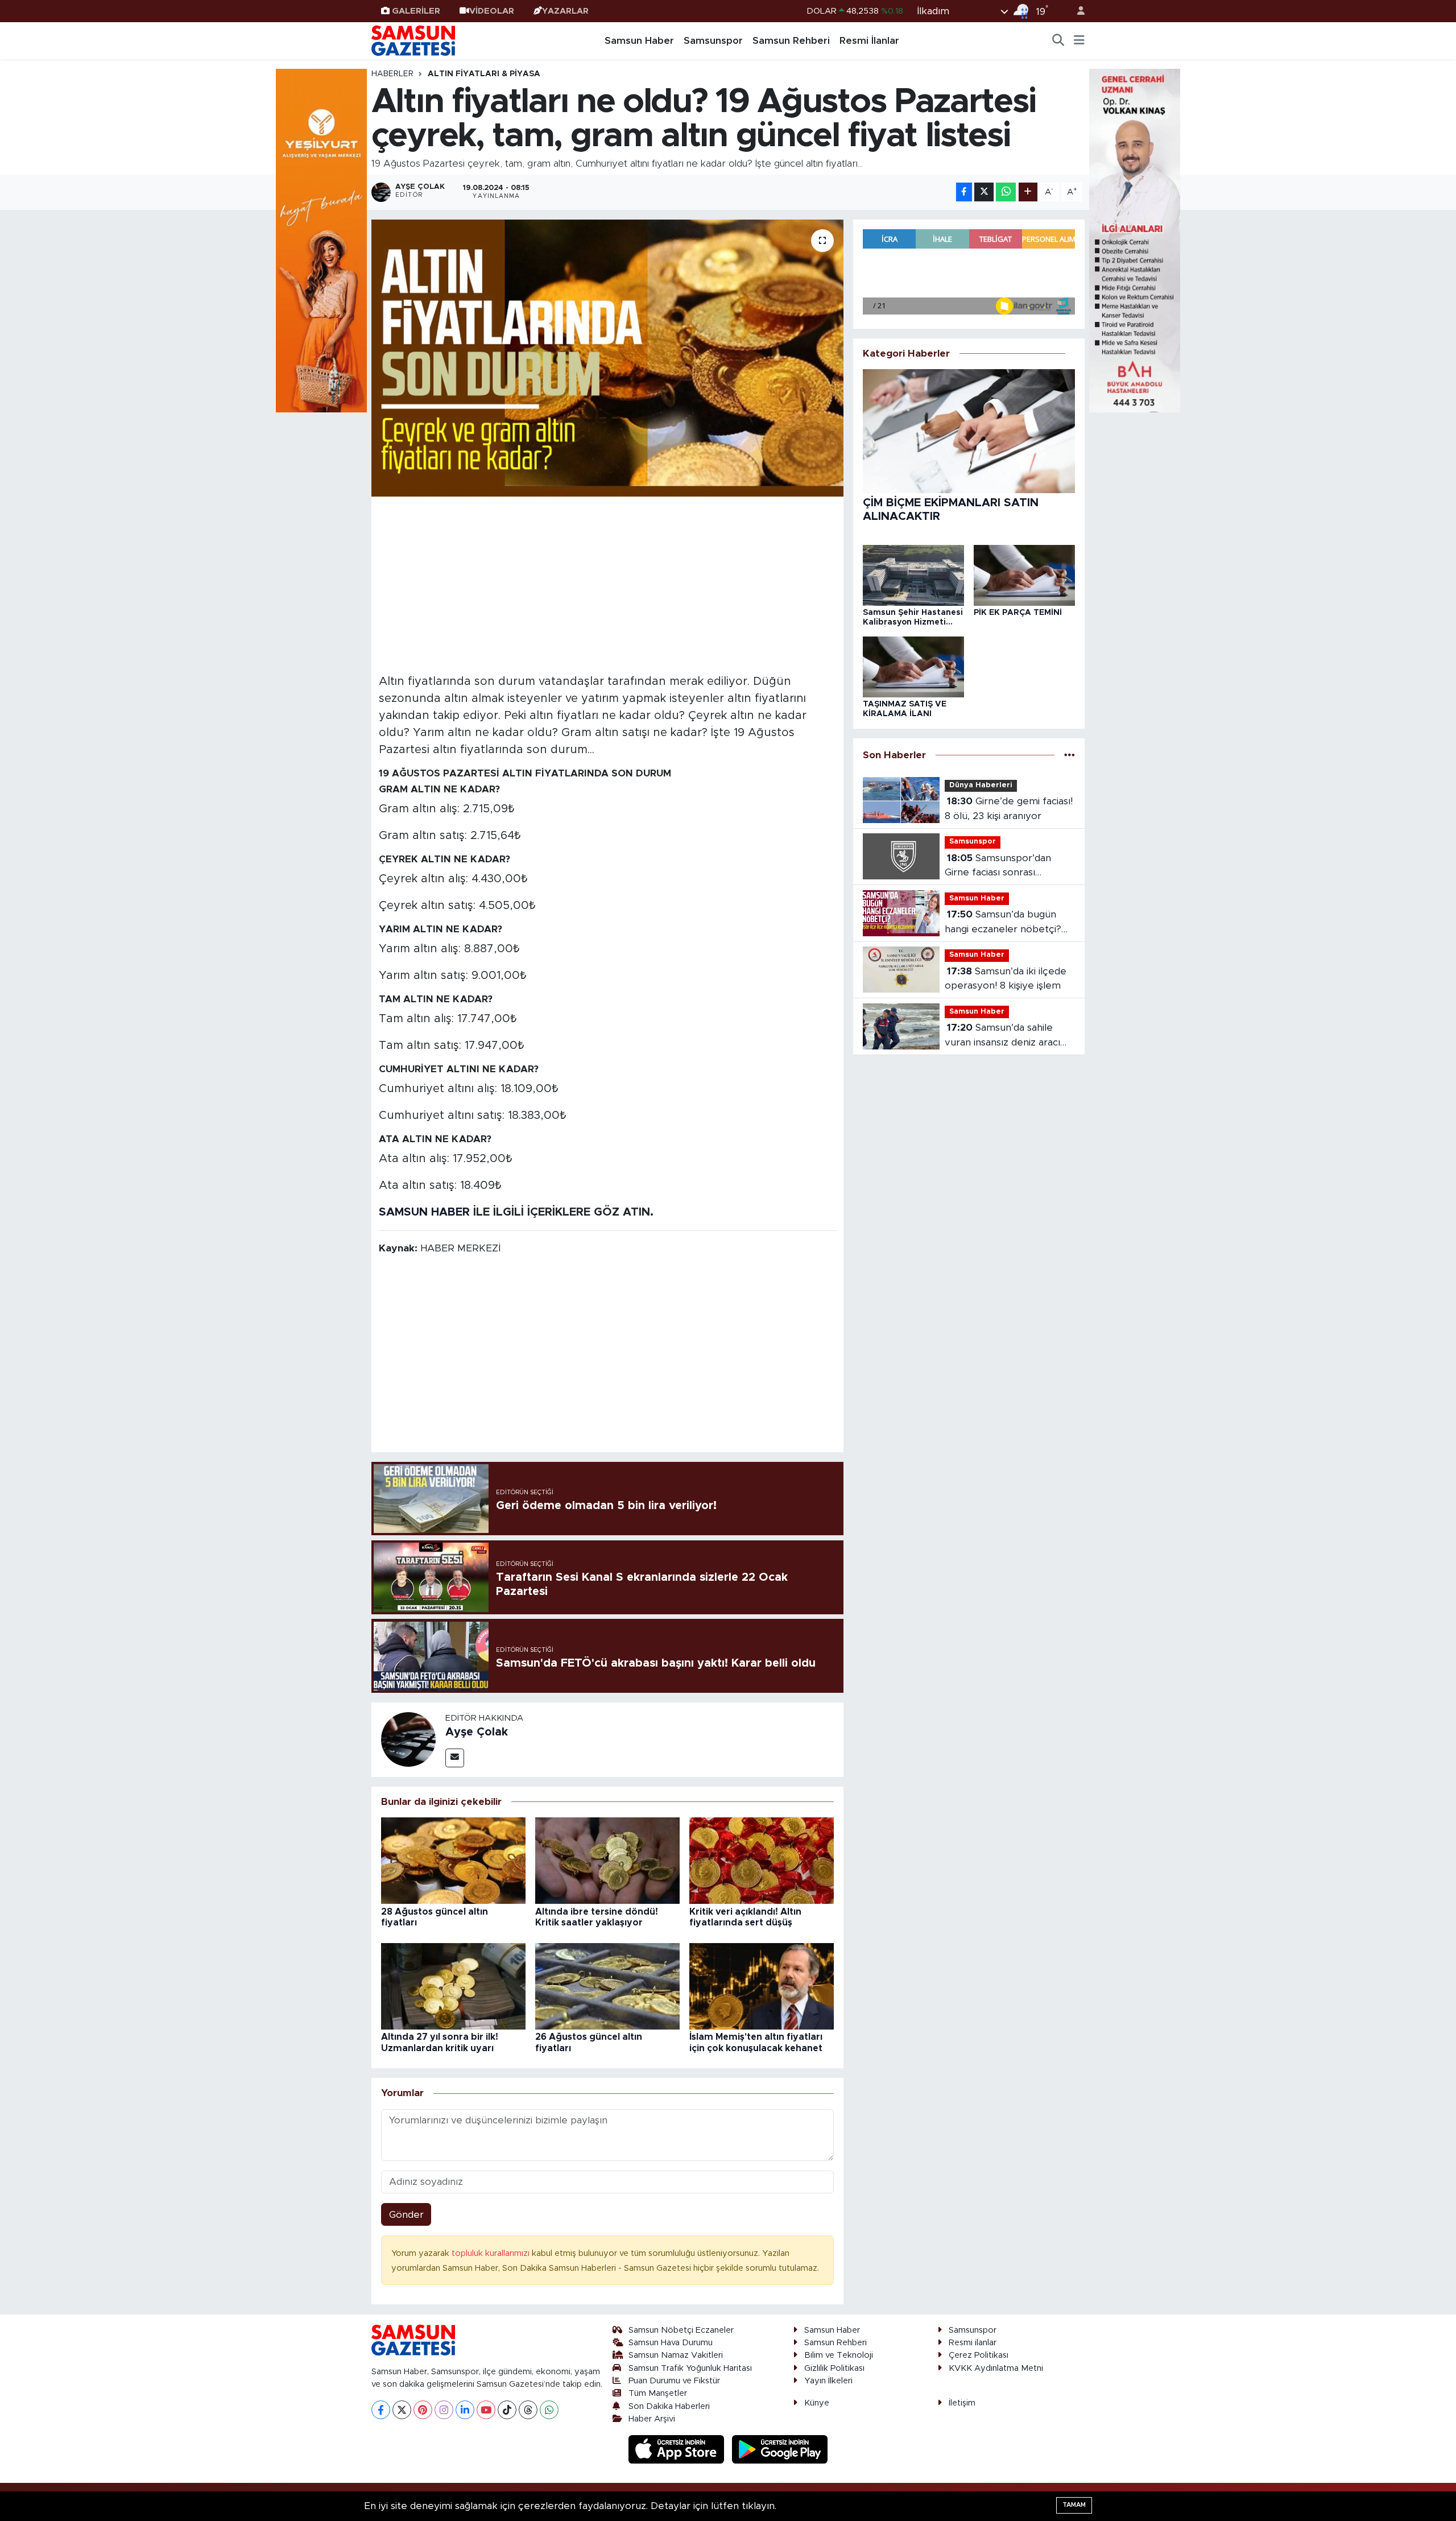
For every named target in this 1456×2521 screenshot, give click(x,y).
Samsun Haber (639, 41)
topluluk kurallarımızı (492, 2253)
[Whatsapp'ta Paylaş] (1006, 192)
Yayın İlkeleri (828, 2381)
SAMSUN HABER (424, 1212)
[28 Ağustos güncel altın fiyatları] (453, 1860)
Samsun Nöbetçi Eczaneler (681, 2330)
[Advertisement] (608, 584)
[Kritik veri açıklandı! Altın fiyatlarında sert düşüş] (762, 1860)
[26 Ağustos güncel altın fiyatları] (607, 1985)
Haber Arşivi (652, 2419)
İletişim (962, 2403)
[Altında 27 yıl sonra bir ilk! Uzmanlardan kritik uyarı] (453, 1985)
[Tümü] (1070, 755)
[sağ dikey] (1135, 240)
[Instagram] (444, 2410)
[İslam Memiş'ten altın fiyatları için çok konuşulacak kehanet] (762, 1985)
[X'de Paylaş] (984, 192)
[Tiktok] (507, 2410)
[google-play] (780, 2449)
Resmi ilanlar (973, 2343)
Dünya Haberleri (981, 785)
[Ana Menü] (1079, 41)
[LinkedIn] (465, 2410)
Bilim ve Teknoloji (839, 2355)
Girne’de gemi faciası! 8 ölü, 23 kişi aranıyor (1009, 809)
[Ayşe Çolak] (408, 1739)
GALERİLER (416, 11)
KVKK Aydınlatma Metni (996, 2368)
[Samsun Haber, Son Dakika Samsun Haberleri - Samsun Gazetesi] (414, 40)
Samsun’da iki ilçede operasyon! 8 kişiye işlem (1006, 979)
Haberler (392, 74)
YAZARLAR (565, 11)
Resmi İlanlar (869, 41)
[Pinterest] (423, 2410)
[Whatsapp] (549, 2410)
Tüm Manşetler (658, 2393)
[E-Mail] (455, 1758)
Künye (817, 2403)
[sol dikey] (321, 240)
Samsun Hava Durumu (671, 2343)
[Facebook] (381, 2410)
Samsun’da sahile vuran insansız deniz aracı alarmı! (1002, 1036)
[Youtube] (486, 2410)
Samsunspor (713, 41)
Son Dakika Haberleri (669, 2406)
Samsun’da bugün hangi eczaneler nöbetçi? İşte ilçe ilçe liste (1003, 923)
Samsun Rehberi (791, 41)
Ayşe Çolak (477, 1732)
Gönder (406, 2215)
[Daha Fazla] (1028, 192)
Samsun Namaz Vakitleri (676, 2355)
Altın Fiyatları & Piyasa (484, 74)
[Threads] (528, 2410)
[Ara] (1058, 41)
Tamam (1074, 2505)
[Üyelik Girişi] (1076, 11)
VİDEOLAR (492, 11)
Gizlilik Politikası (834, 2368)
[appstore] (678, 2449)
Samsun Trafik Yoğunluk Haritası (690, 2368)
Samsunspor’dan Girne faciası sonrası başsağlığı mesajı (998, 867)
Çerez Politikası (979, 2355)
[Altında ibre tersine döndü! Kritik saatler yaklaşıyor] (607, 1860)
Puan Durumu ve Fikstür (674, 2381)
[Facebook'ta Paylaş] (964, 192)
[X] (402, 2410)
